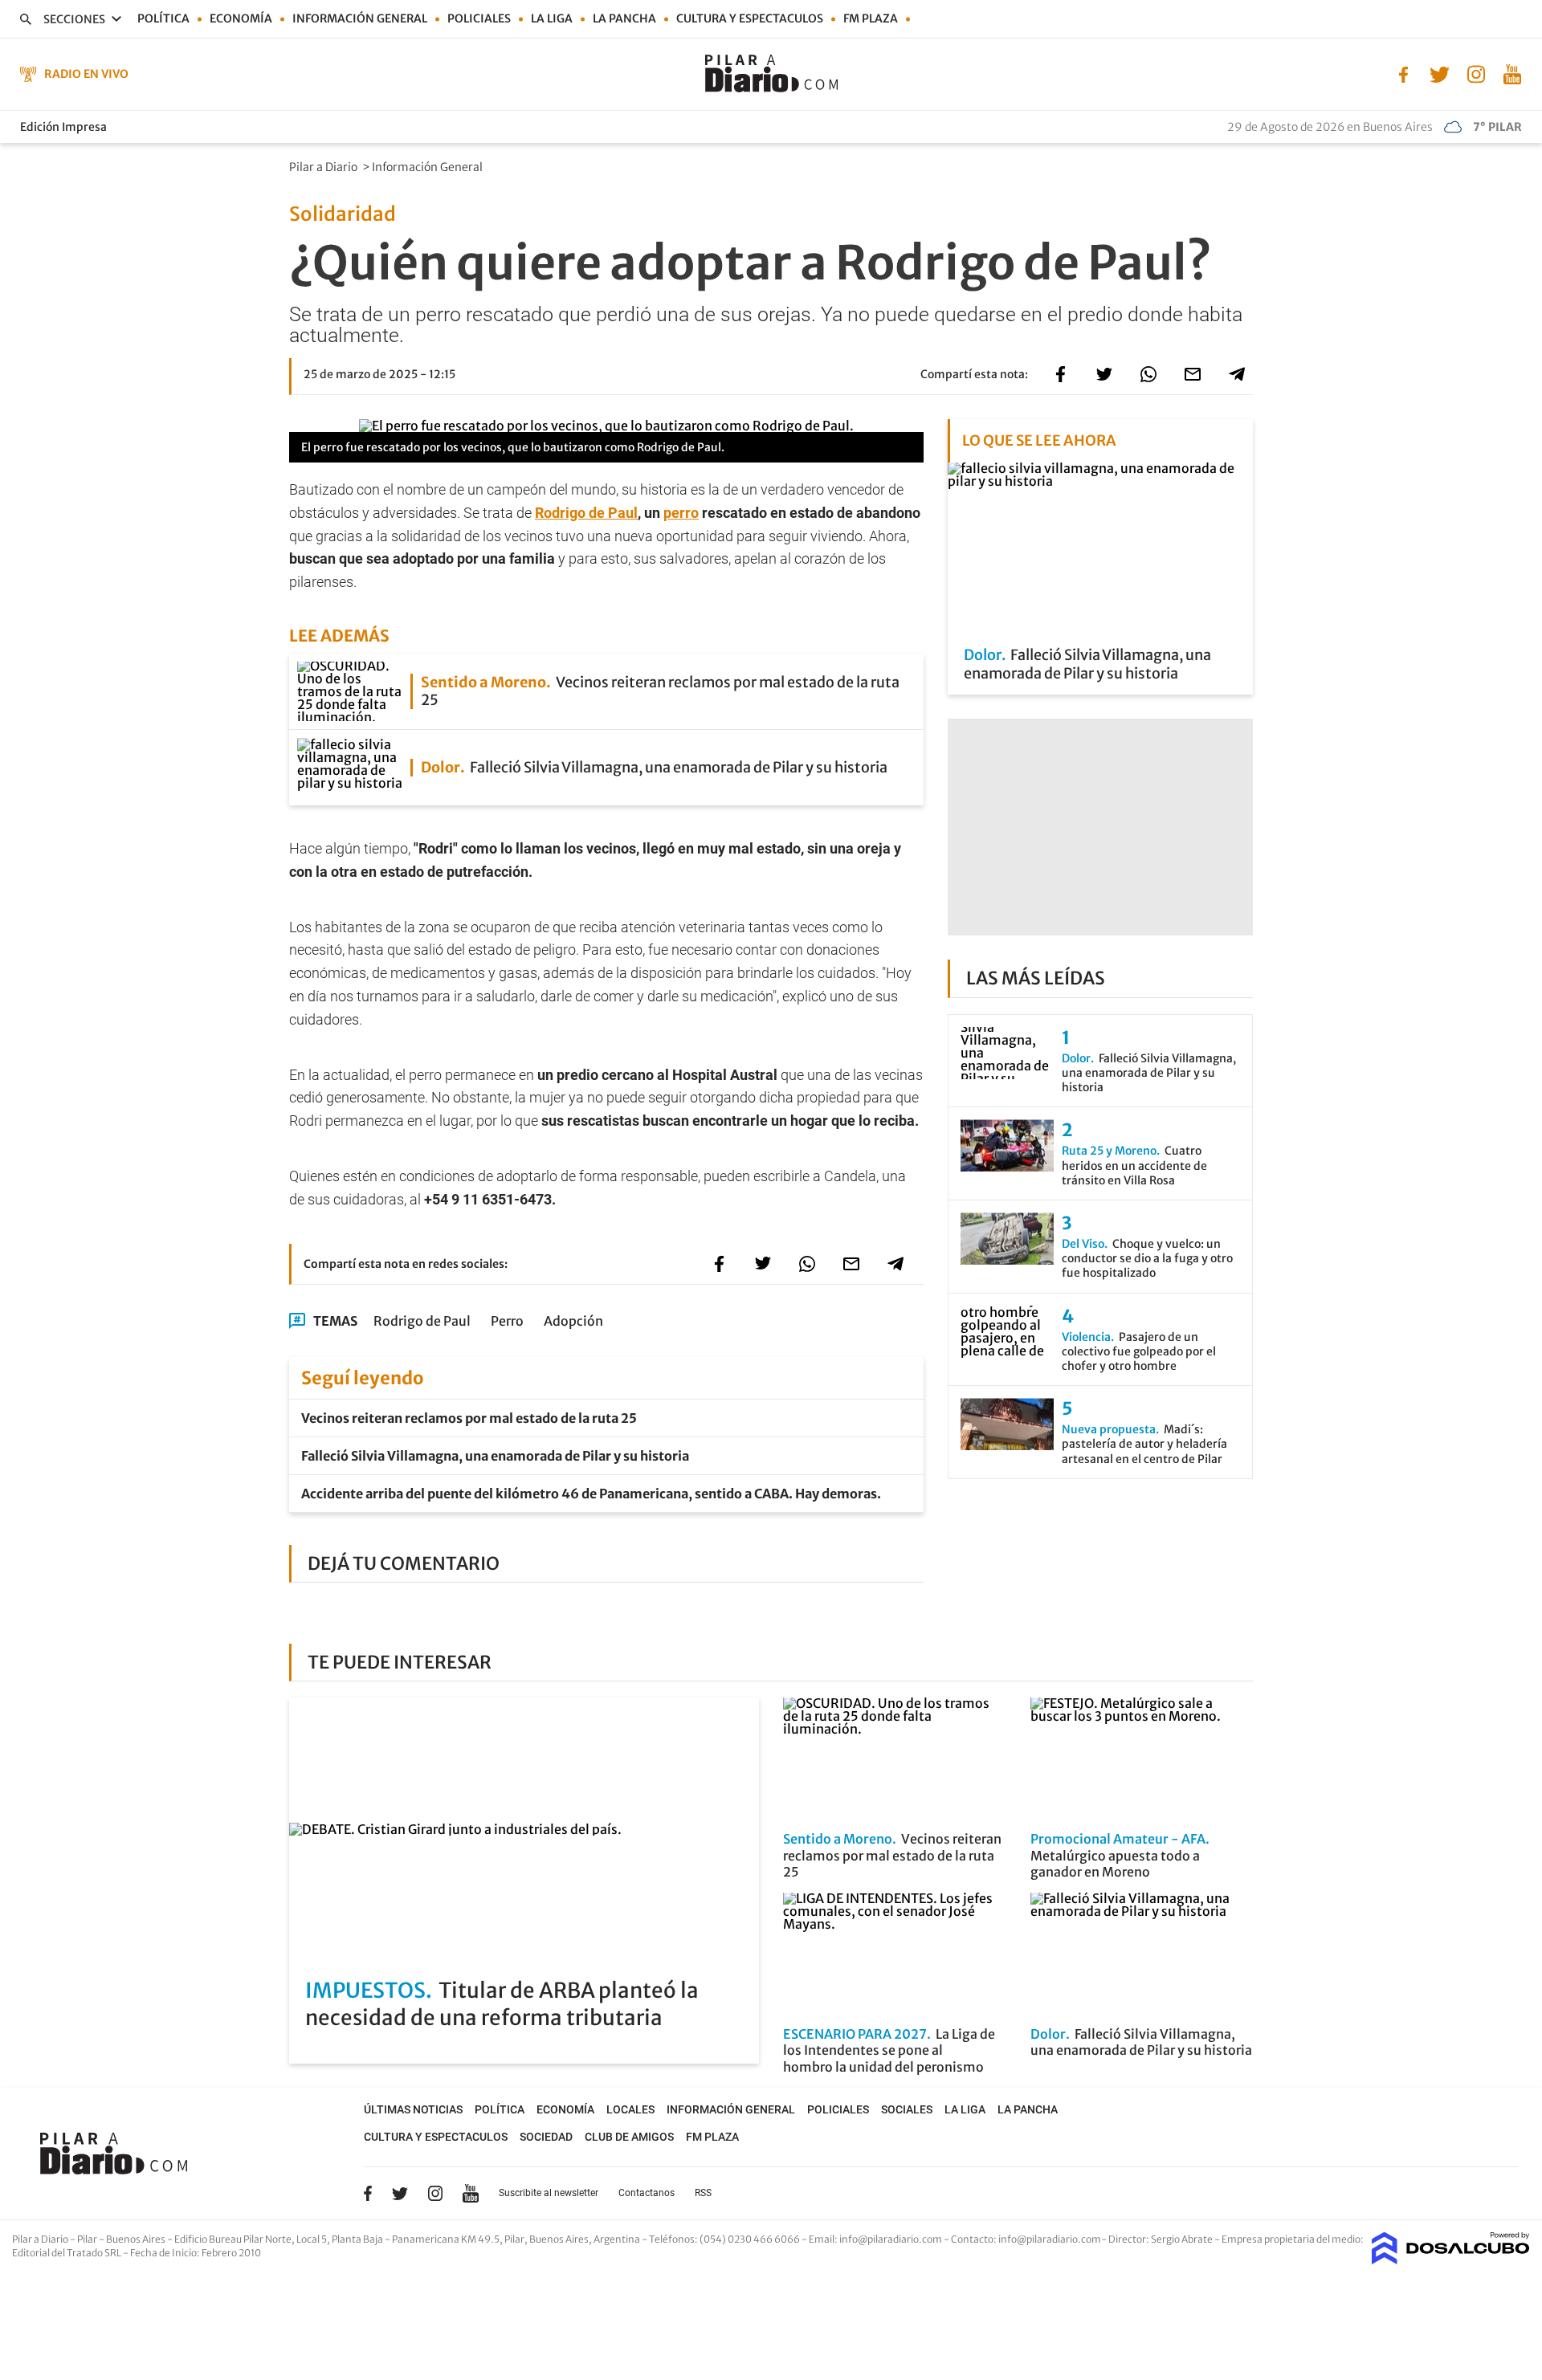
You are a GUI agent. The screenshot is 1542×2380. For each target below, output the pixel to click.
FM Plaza (871, 18)
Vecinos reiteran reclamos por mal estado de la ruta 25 (469, 1418)
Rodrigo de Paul (586, 513)
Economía (241, 18)
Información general (360, 18)
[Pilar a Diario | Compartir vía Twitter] (1104, 374)
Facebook (368, 2193)
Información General (428, 167)
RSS (703, 2193)
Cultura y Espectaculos (750, 18)
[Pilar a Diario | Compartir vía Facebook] (1060, 374)
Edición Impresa (63, 127)
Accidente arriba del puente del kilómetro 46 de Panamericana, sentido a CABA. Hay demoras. (591, 1494)
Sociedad (546, 2137)
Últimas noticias (413, 2109)
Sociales (907, 2109)
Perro (507, 1321)
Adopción (573, 1321)
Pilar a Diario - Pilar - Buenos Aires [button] (90, 2239)
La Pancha (624, 18)
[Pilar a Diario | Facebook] (1403, 73)
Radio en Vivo (86, 74)
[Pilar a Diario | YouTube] (1512, 73)
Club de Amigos (629, 2137)
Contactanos (647, 2193)
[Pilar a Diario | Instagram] (1476, 73)
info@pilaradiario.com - (895, 2239)
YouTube (471, 2193)
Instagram (435, 2193)
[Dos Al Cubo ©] (1451, 2260)
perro (681, 513)
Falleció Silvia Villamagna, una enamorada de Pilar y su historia (495, 1456)
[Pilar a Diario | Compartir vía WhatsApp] (1148, 374)
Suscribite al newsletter (549, 2193)
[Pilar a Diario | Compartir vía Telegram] (1237, 374)
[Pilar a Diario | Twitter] (1440, 73)
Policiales (479, 18)
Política (163, 18)
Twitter (400, 2193)
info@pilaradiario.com (1050, 2239)
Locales (630, 2109)
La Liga (552, 18)
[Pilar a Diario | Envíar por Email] (1193, 374)
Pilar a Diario (324, 167)
